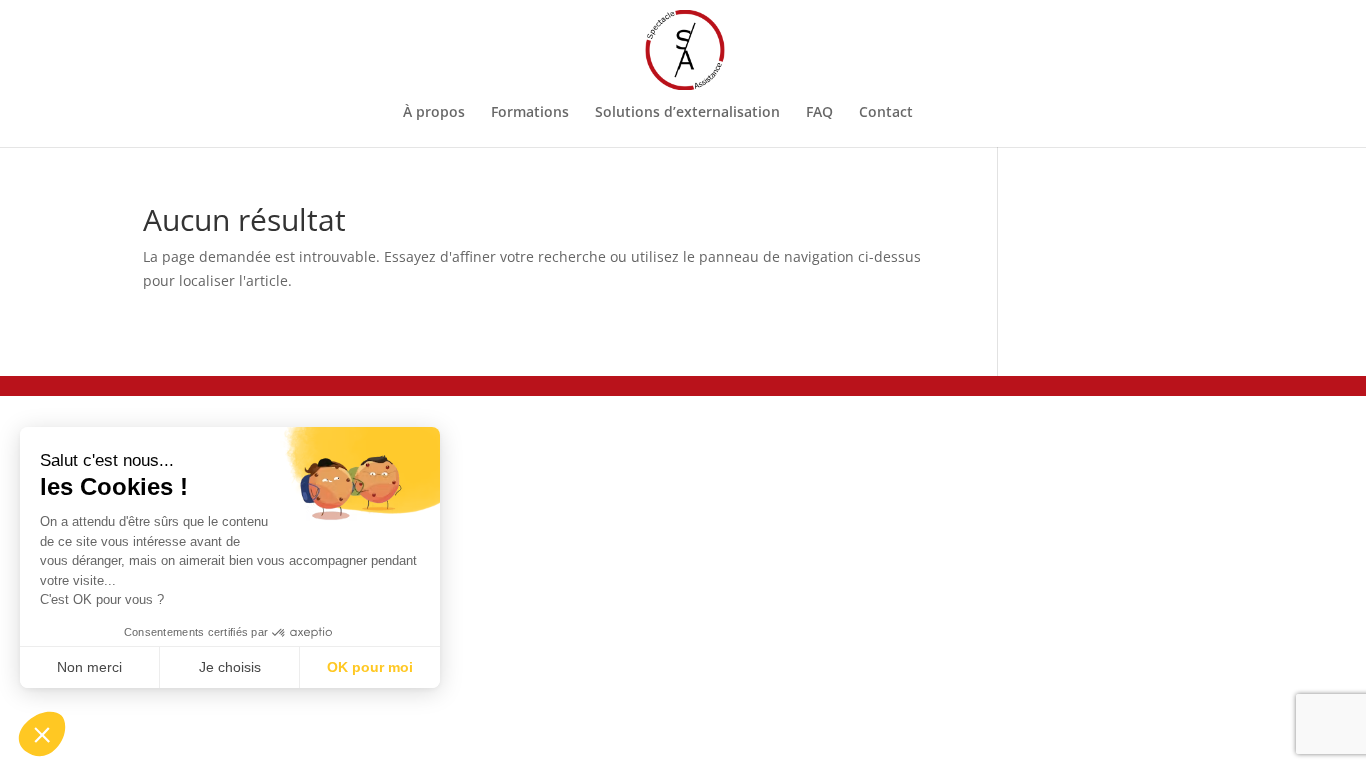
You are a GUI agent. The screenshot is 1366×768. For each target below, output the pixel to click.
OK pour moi (370, 667)
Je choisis (230, 667)
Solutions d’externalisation (687, 113)
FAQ (819, 113)
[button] (42, 734)
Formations (530, 113)
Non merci (89, 667)
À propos (434, 113)
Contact (886, 113)
